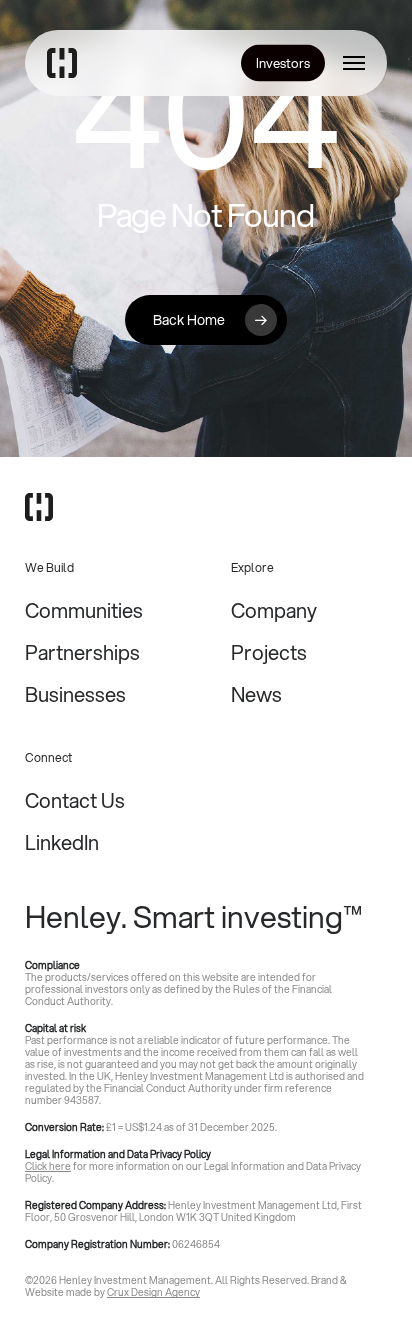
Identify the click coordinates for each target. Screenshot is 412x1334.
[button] (354, 63)
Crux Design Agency (153, 1292)
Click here (48, 1166)
